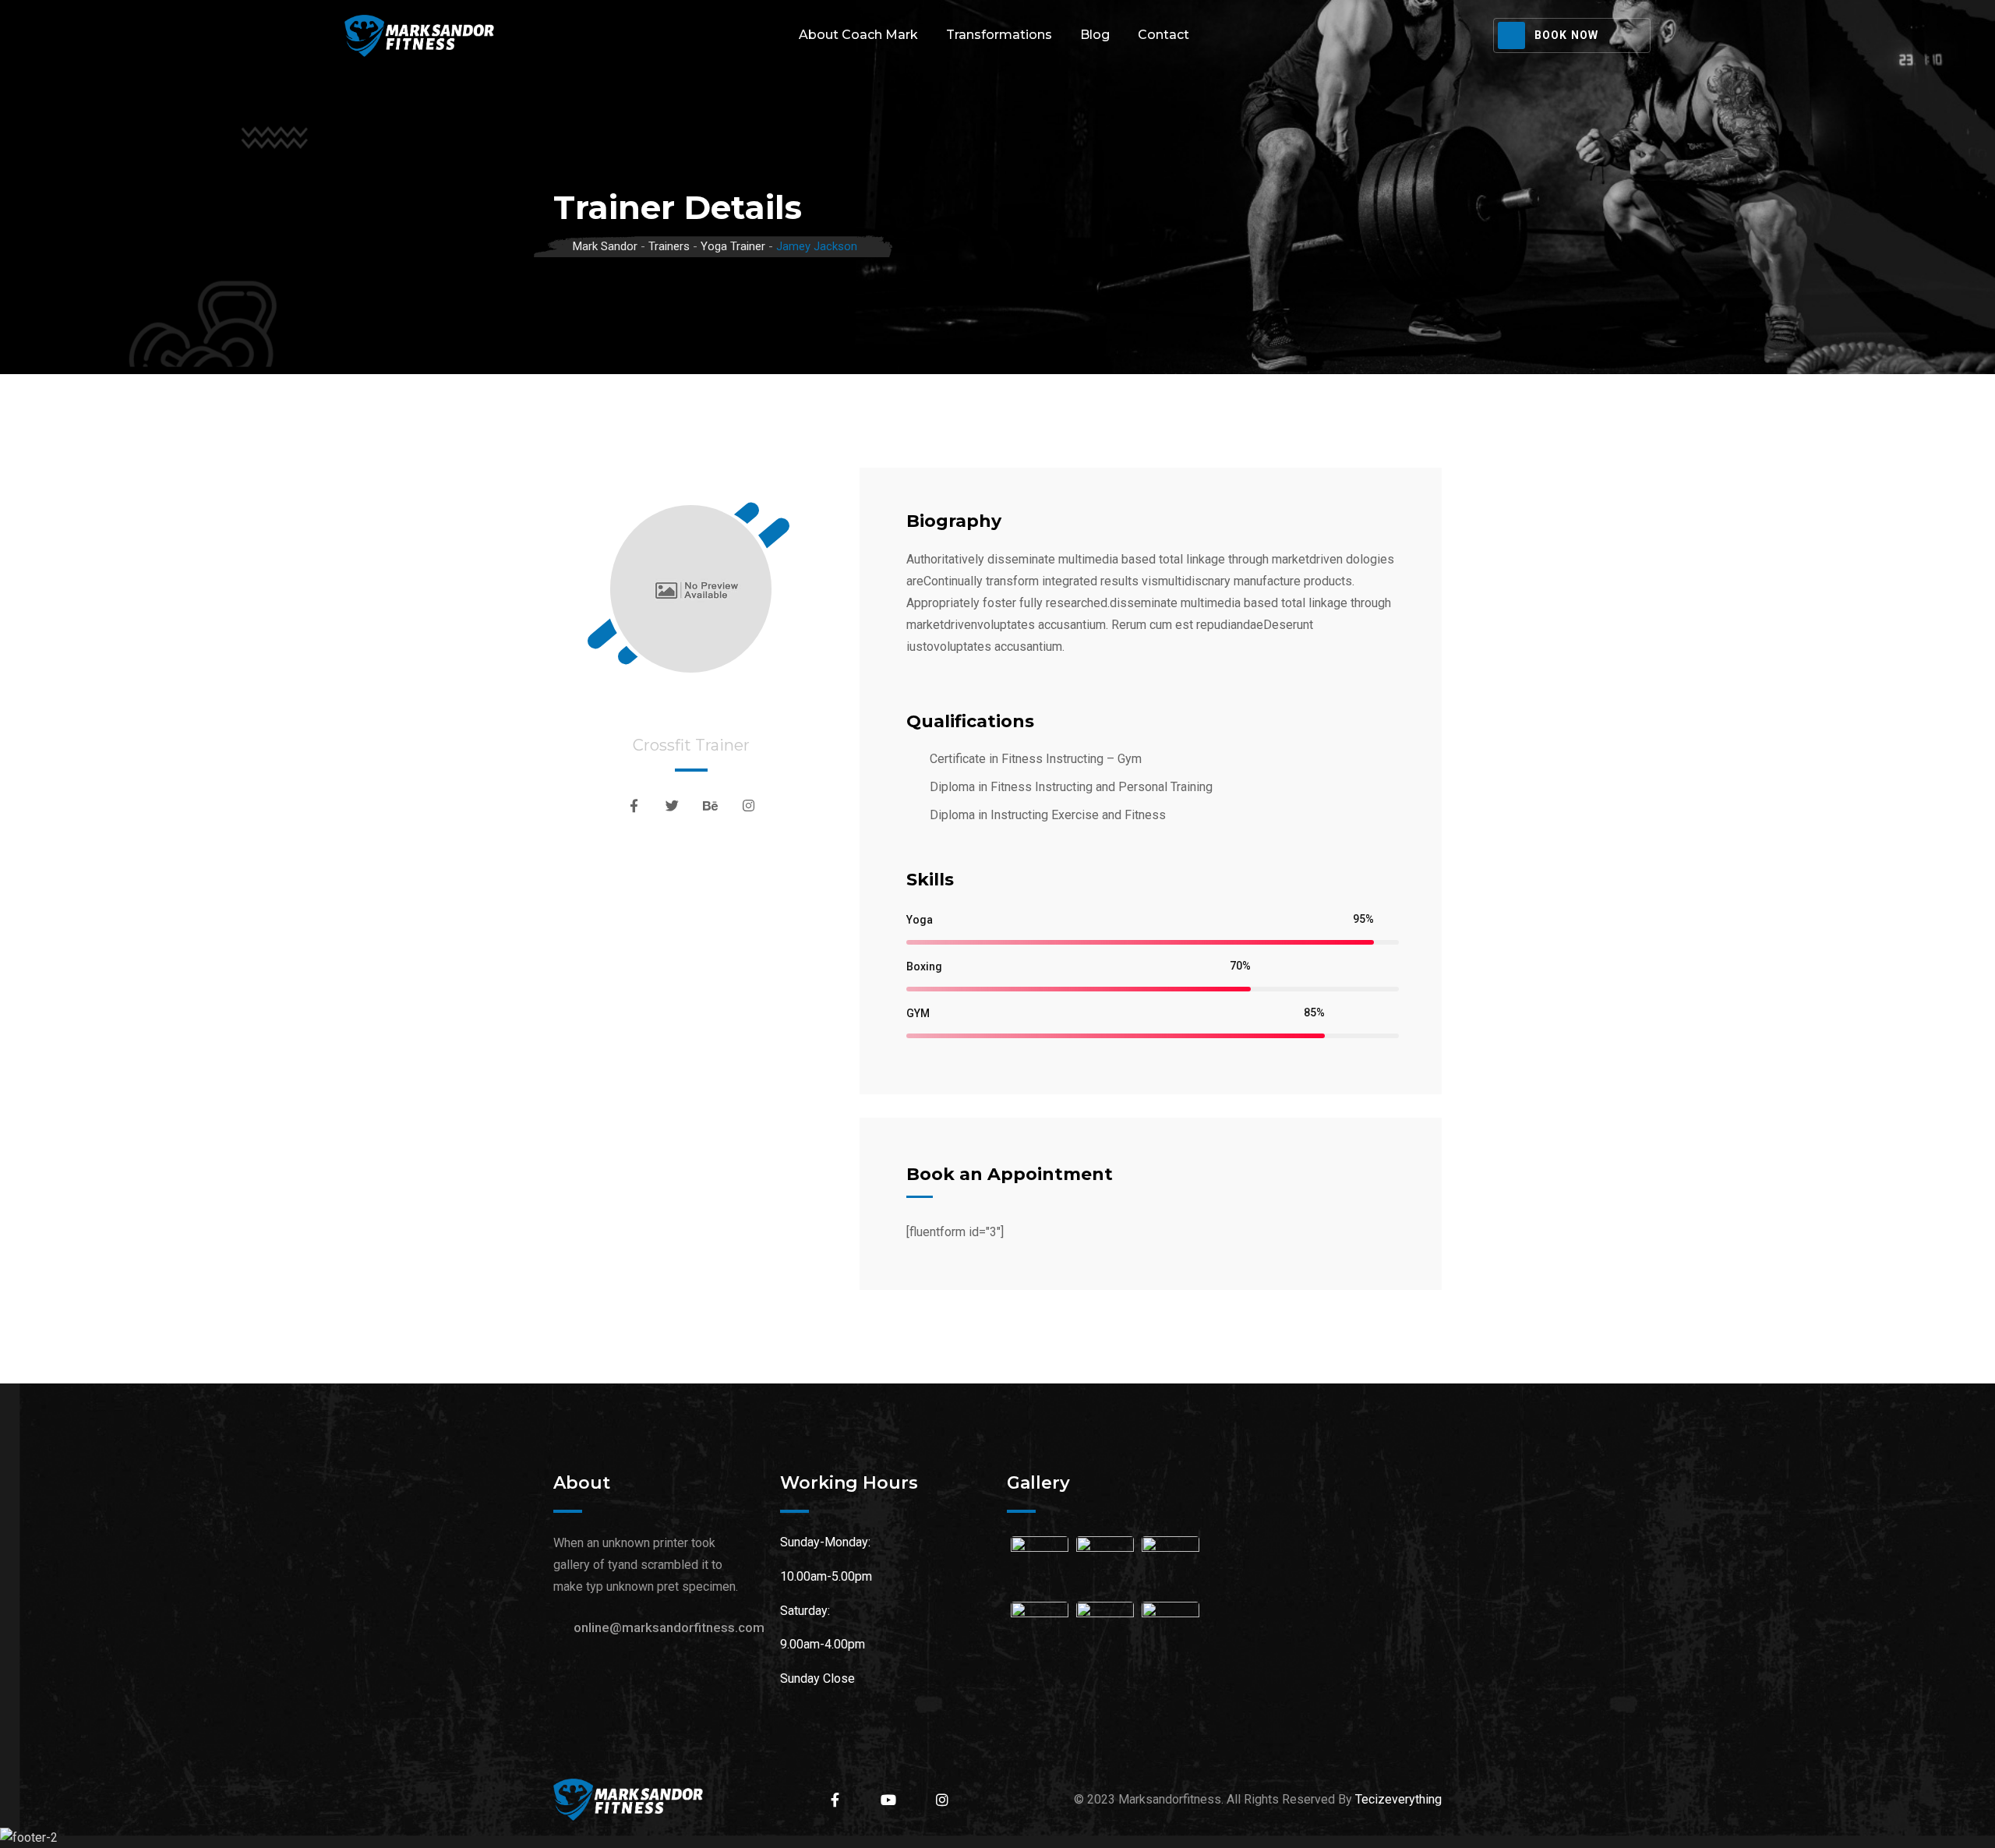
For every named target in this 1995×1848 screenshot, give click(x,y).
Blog (1095, 35)
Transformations (999, 35)
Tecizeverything (1398, 1799)
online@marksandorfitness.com (669, 1627)
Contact (1163, 35)
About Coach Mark (858, 35)
